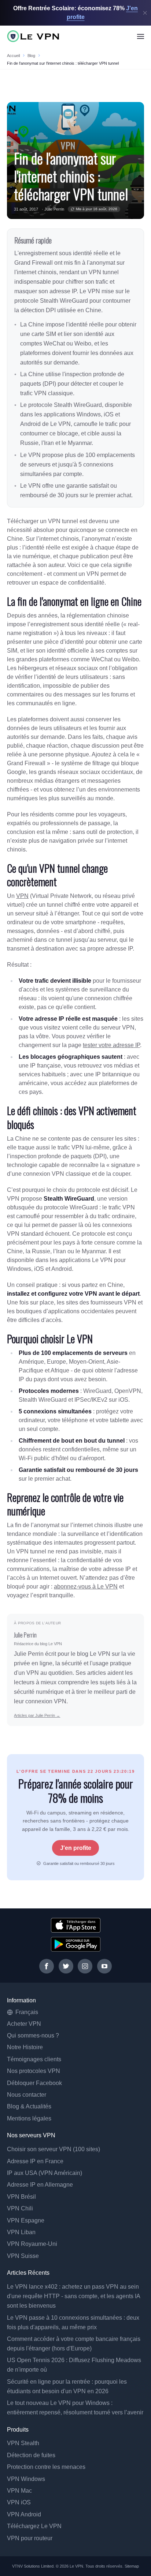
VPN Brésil (21, 2197)
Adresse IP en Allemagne (40, 2185)
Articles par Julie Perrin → (37, 1715)
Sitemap (132, 2566)
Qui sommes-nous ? (33, 2035)
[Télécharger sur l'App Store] (76, 1925)
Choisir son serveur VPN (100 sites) (54, 2149)
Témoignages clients (34, 2059)
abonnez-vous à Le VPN (86, 1587)
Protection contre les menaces (46, 2467)
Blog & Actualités (29, 2106)
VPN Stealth (23, 2443)
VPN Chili (20, 2208)
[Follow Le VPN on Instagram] (85, 1966)
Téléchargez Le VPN (34, 2526)
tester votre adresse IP (111, 1045)
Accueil (13, 56)
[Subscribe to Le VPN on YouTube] (104, 1966)
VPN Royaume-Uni (32, 2244)
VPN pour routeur (30, 2538)
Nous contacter (27, 2095)
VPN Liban (21, 2232)
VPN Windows (26, 2479)
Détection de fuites (31, 2455)
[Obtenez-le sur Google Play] (76, 1944)
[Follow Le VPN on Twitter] (66, 1966)
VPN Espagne (26, 2220)
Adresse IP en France (35, 2161)
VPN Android (24, 2514)
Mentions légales (29, 2118)
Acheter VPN (24, 2024)
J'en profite (76, 1848)
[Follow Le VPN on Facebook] (47, 1966)
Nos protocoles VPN (34, 2071)
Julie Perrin (54, 209)
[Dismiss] (145, 13)
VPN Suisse (23, 2256)
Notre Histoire (25, 2047)
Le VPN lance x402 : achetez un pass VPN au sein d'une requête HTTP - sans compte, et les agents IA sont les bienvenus (73, 2296)
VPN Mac (19, 2491)
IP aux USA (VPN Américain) (45, 2173)
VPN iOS (19, 2502)
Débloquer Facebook (34, 2083)
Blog (31, 56)
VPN (22, 896)
